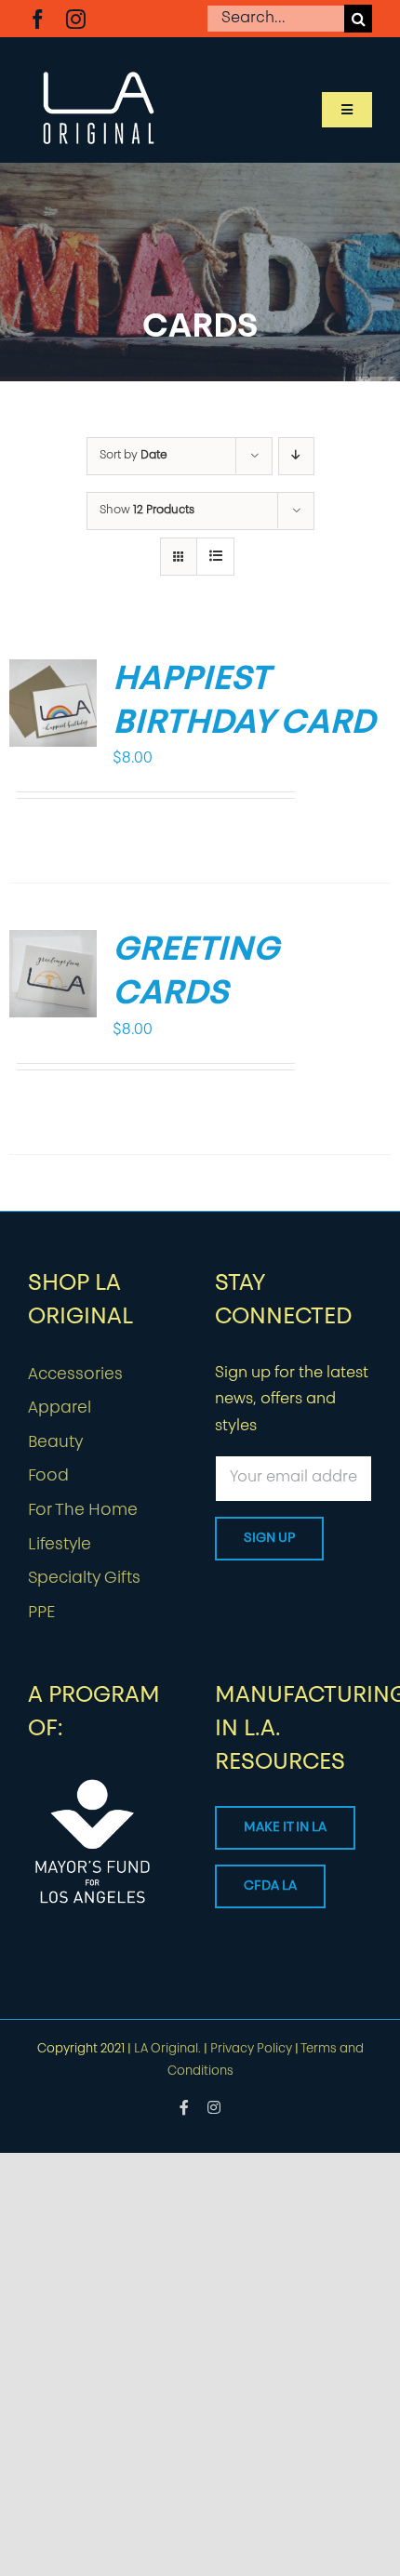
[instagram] (76, 19)
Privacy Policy (251, 2049)
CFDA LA (270, 1886)
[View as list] (215, 557)
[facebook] (38, 19)
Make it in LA (285, 1828)
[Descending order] (296, 456)
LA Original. (167, 2049)
